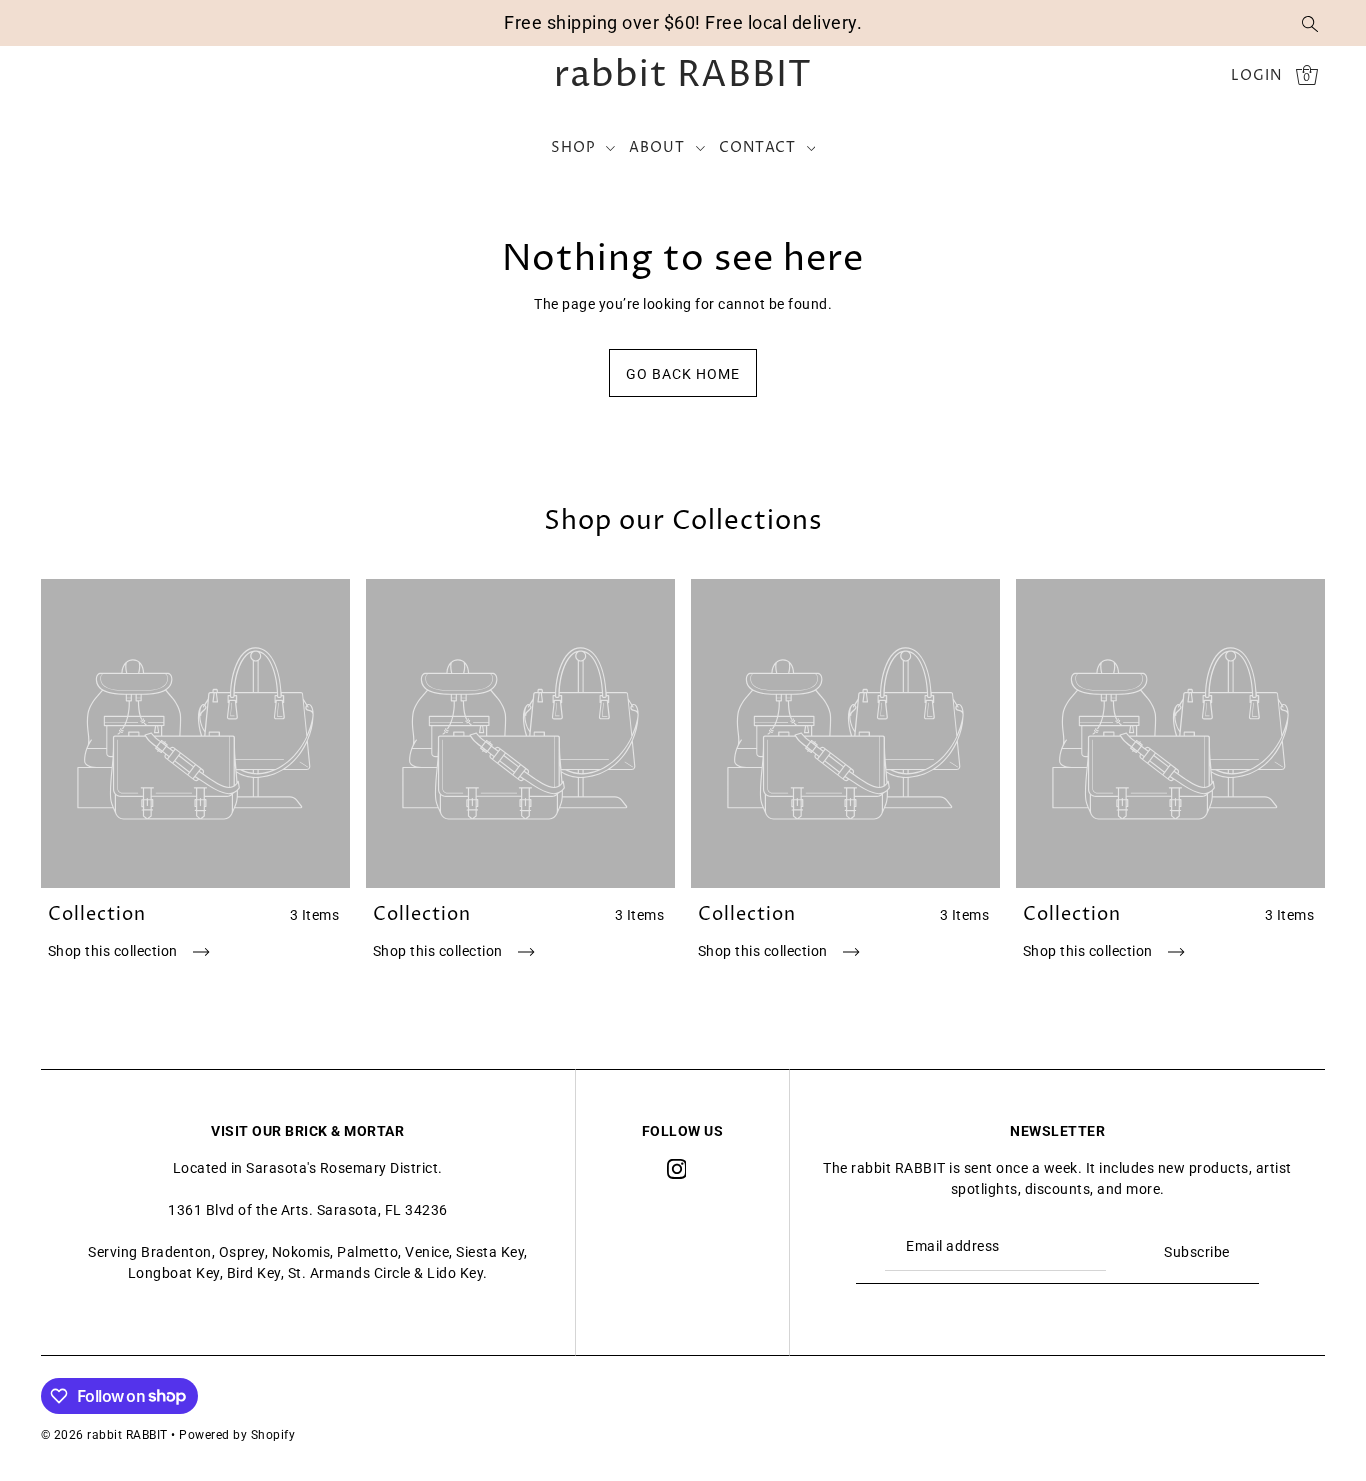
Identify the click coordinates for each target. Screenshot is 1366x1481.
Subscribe (1197, 1252)
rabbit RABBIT (683, 76)
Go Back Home (683, 374)
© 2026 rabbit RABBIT (104, 1435)
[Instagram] (677, 1168)
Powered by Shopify (237, 1435)
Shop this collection (115, 951)
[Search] (1311, 23)
